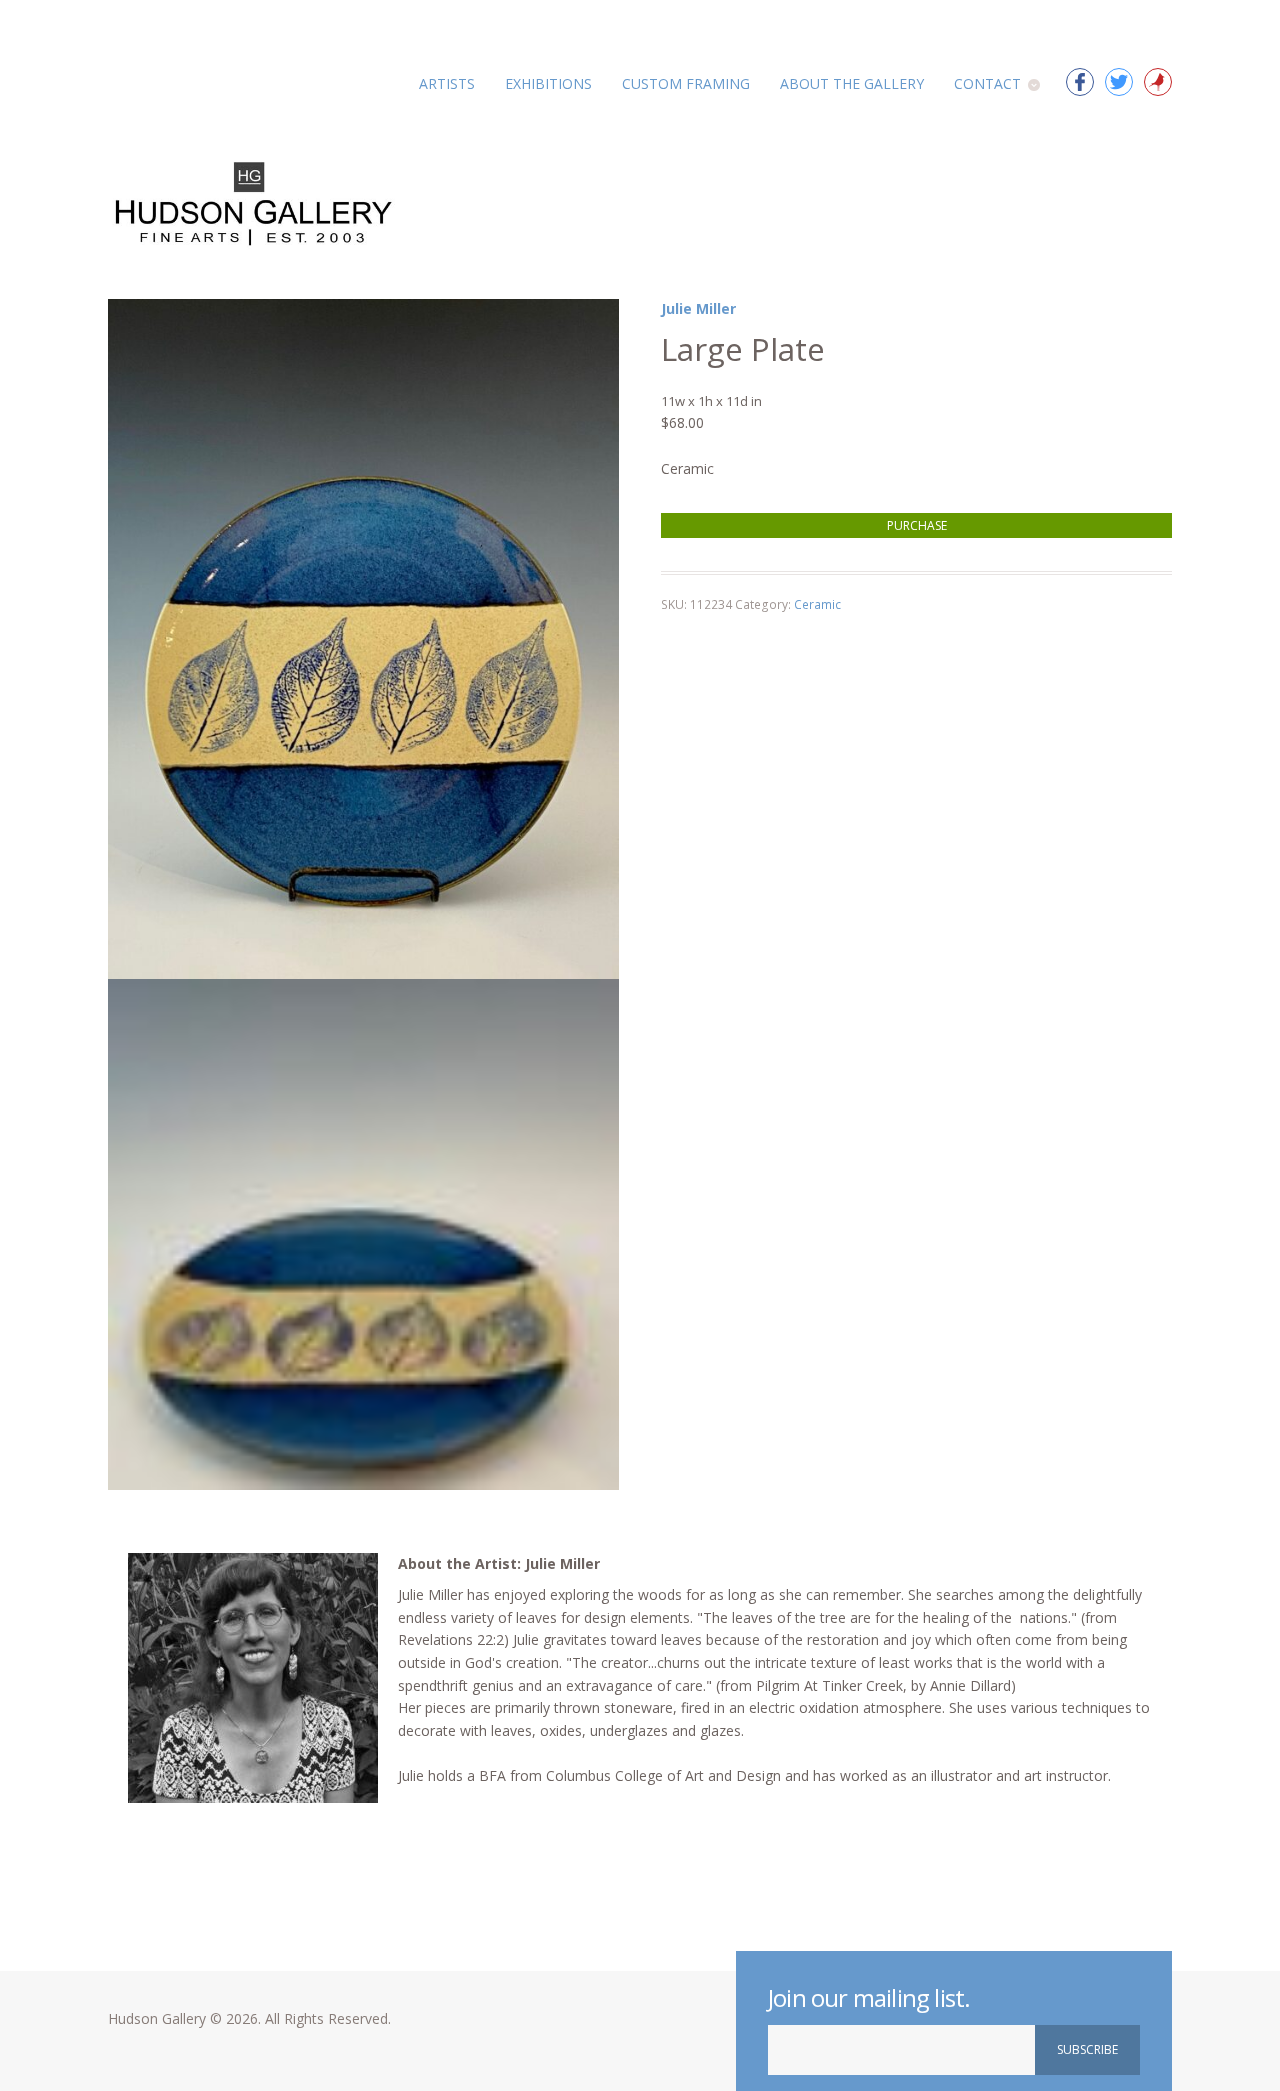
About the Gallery (852, 83)
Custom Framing (686, 83)
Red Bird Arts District (1158, 82)
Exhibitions (548, 83)
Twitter (1119, 82)
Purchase (917, 525)
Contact (987, 83)
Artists (447, 83)
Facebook (1080, 82)
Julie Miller (698, 308)
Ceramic (817, 604)
